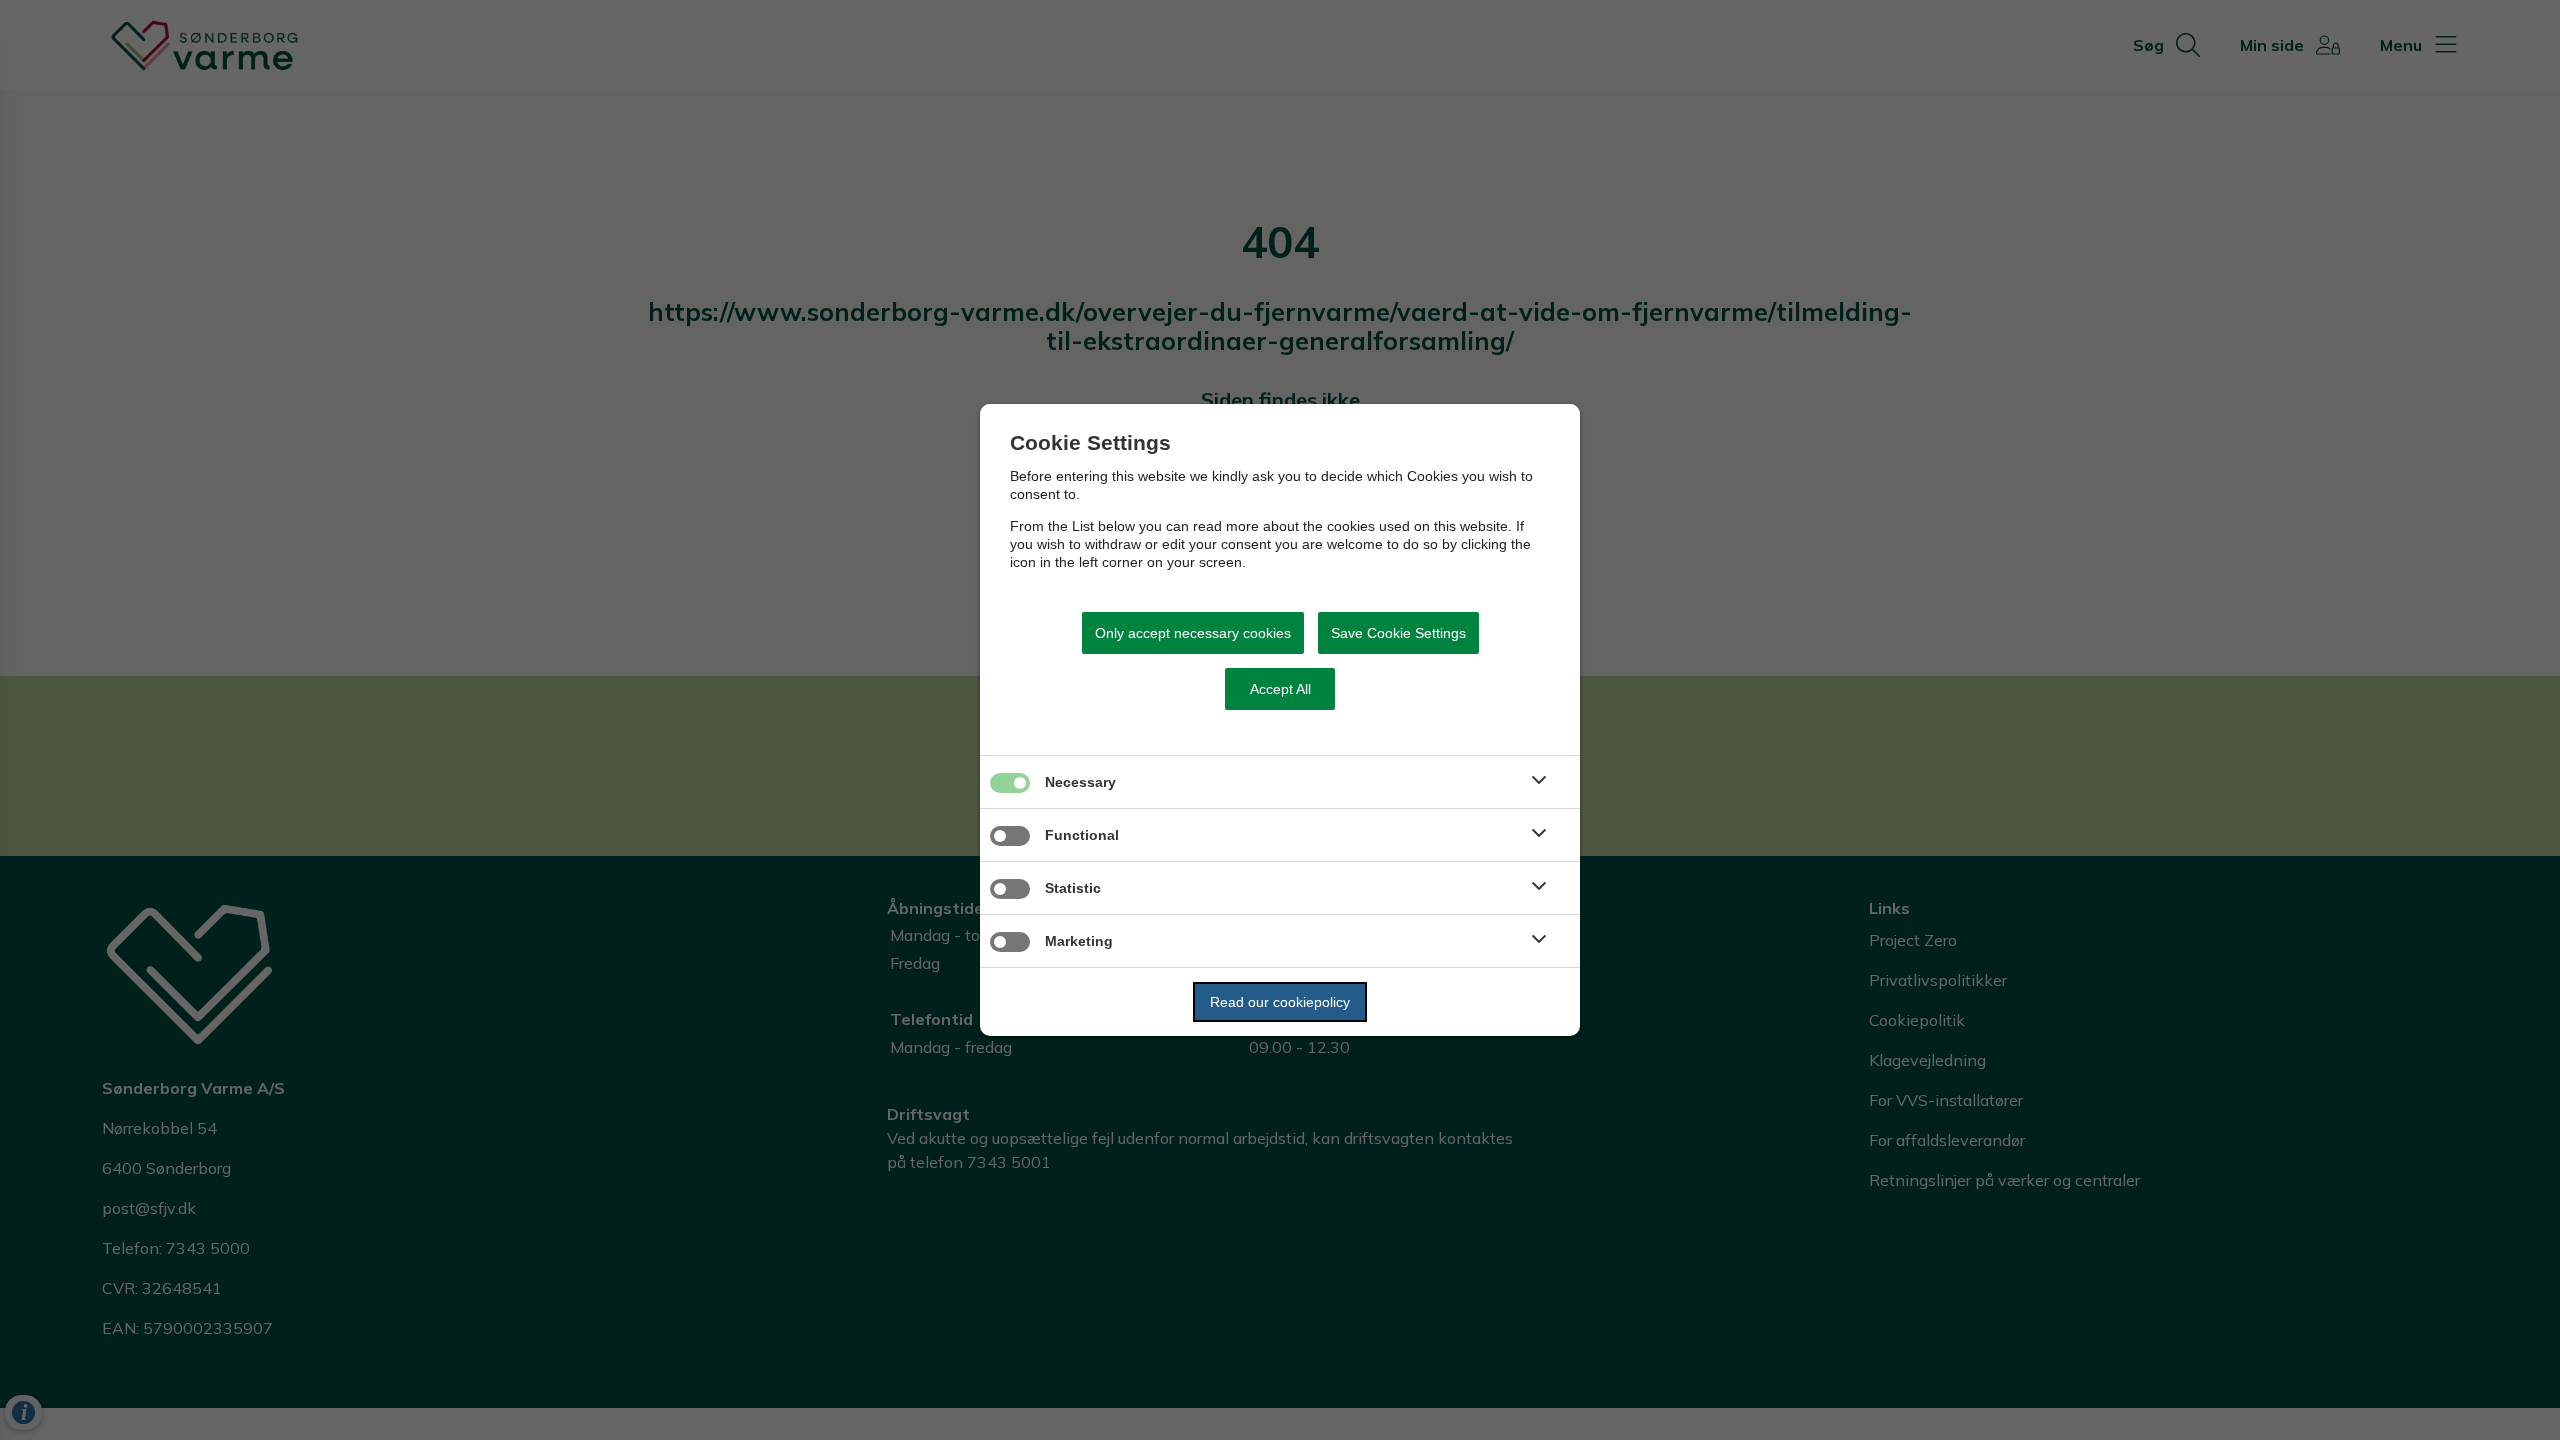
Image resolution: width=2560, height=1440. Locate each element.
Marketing (1079, 941)
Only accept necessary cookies (1193, 633)
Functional (1082, 835)
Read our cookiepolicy (1280, 1002)
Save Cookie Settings (1398, 633)
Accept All (1280, 689)
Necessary (1080, 782)
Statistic (1073, 888)
